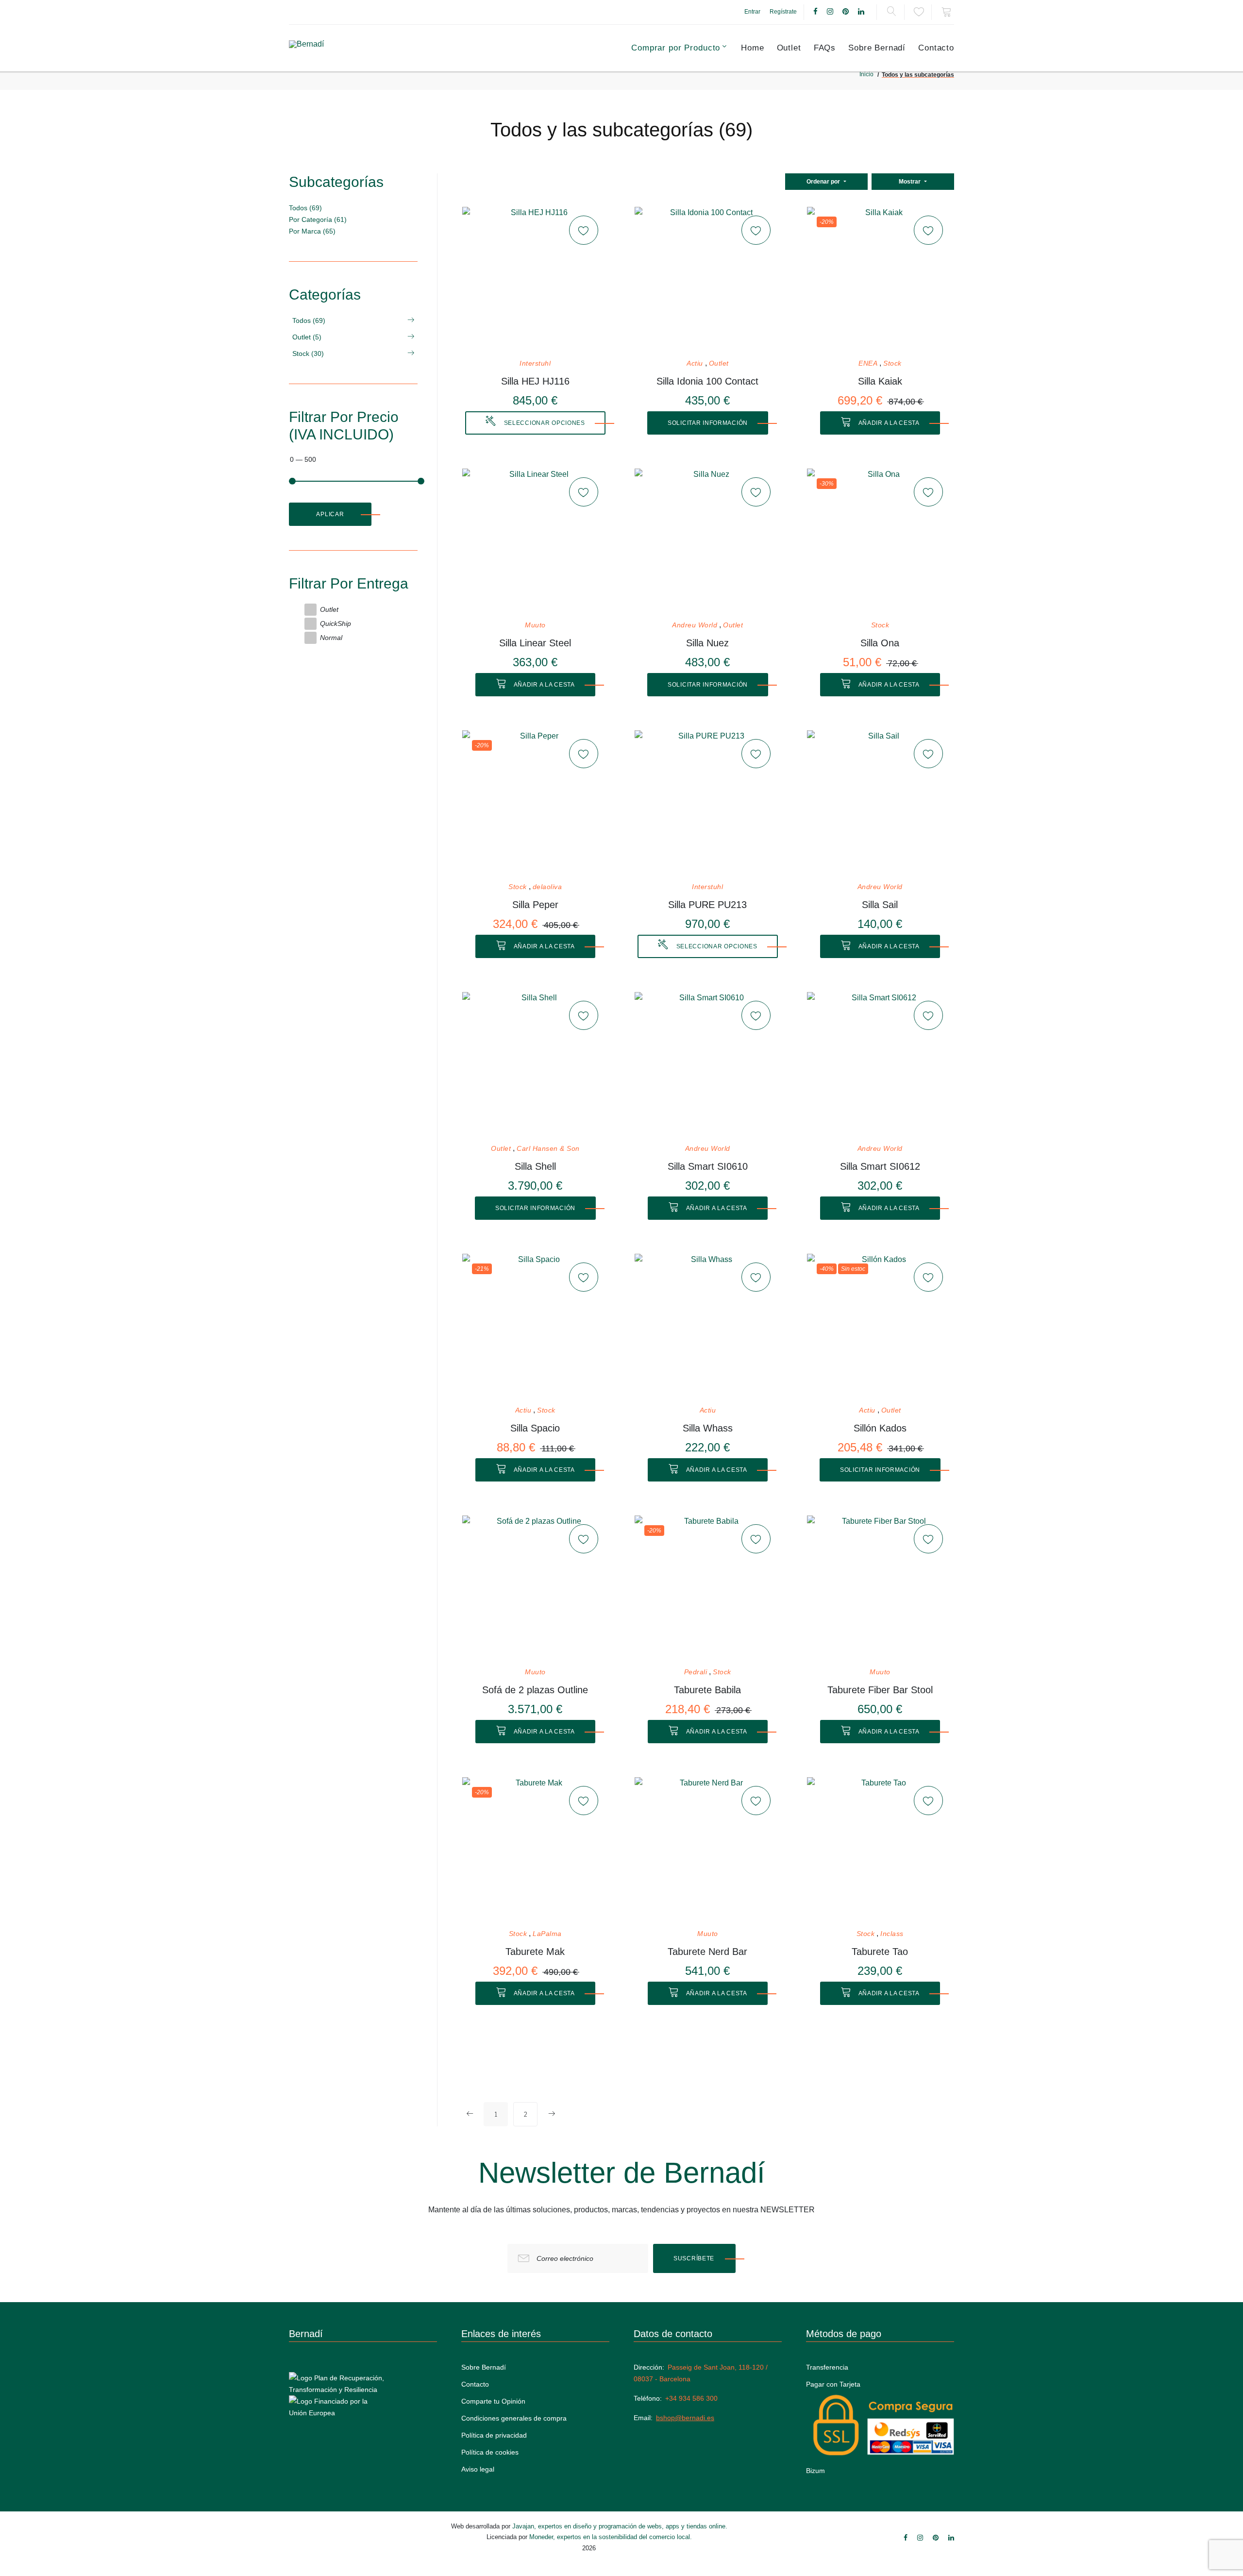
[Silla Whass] (707, 1327)
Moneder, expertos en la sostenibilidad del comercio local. (611, 2537)
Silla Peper (535, 905)
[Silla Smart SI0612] (880, 1065)
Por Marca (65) (312, 231)
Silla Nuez (707, 643)
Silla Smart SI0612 (880, 1166)
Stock (892, 363)
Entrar (752, 12)
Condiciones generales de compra (514, 2418)
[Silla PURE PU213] (707, 803)
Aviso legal (478, 2469)
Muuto (535, 625)
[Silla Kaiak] (880, 280)
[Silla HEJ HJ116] (535, 280)
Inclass (892, 1934)
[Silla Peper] (535, 803)
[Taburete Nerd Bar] (707, 1850)
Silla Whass (708, 1428)
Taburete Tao (880, 1952)
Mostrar (910, 182)
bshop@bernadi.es (685, 2418)
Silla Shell (535, 1166)
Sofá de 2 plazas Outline (535, 1690)
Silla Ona (880, 643)
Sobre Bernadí (877, 48)
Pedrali (696, 1672)
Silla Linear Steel (535, 643)
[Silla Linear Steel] (535, 541)
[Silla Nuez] (707, 541)
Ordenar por (824, 182)
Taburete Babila (707, 1690)
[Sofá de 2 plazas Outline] (535, 1588)
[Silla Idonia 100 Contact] (707, 280)
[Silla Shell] (535, 1065)
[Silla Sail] (880, 803)
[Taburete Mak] (535, 1850)
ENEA (868, 363)
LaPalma (547, 1934)
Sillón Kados (880, 1428)
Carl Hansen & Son (548, 1149)
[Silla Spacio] (535, 1327)
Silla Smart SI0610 (708, 1166)
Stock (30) (308, 354)
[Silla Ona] (880, 541)
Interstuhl (535, 363)
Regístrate (783, 12)
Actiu (695, 363)
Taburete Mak (535, 1952)
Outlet (789, 48)
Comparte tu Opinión (493, 2401)
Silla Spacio (535, 1428)
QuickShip (336, 623)
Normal (331, 638)
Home (752, 48)
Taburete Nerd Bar (707, 1952)
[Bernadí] (331, 48)
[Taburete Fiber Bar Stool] (880, 1588)
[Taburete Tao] (880, 1850)
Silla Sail (880, 905)
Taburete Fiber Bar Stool (880, 1690)
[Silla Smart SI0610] (707, 1065)
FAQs (825, 48)
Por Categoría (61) (318, 219)
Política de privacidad (494, 2435)
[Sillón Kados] (880, 1327)
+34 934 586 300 (691, 2398)
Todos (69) (305, 208)
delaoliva (547, 887)
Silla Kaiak (880, 381)
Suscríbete (694, 2258)
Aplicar (330, 514)
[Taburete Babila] (707, 1588)
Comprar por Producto (676, 48)
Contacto (936, 48)
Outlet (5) (307, 337)
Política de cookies (490, 2452)
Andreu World (695, 625)
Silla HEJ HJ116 (535, 381)
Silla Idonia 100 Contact (707, 381)
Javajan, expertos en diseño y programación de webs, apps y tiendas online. (620, 2526)
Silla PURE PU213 (707, 905)
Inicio (866, 74)
